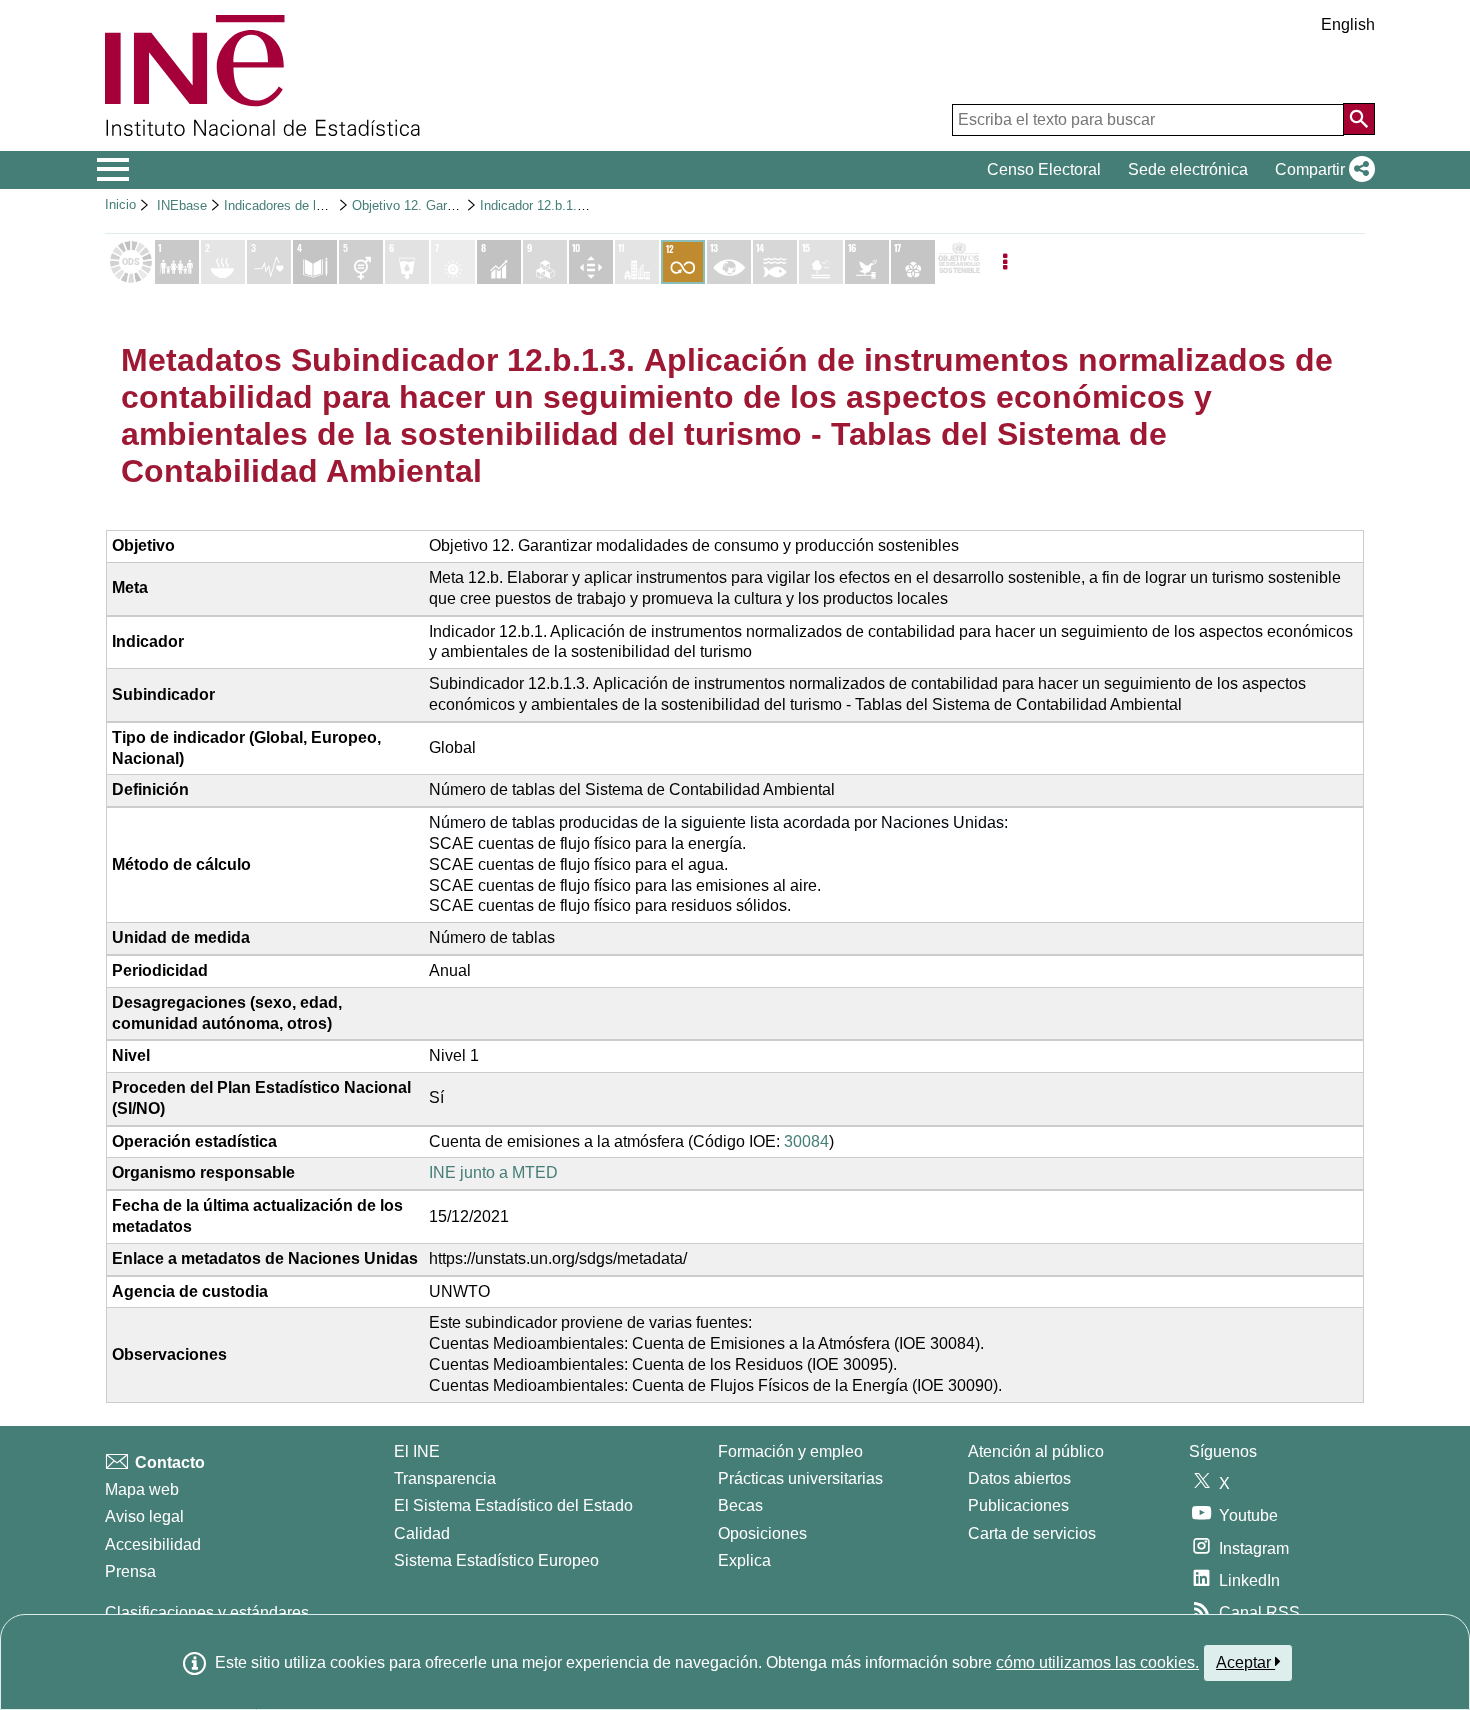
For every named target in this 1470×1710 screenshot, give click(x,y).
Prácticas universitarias (800, 1478)
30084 (806, 1141)
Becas (740, 1505)
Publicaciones (1018, 1505)
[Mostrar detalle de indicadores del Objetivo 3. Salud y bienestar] (269, 262)
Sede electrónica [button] (1188, 169)
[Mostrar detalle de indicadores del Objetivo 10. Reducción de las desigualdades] (591, 262)
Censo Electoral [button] (1044, 169)
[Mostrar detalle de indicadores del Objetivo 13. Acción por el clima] (729, 262)
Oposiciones (762, 1533)
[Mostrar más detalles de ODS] (959, 262)
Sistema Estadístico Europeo (496, 1560)
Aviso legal (144, 1516)
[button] (1321, 170)
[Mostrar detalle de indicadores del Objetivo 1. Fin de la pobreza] (177, 262)
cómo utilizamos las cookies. (1097, 1662)
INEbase (182, 205)
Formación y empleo (790, 1451)
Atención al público (1036, 1451)
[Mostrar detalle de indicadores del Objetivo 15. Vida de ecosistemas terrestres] (821, 262)
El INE (417, 1451)
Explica (744, 1560)
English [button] (1348, 24)
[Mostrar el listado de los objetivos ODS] (131, 262)
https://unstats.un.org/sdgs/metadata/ (558, 1258)
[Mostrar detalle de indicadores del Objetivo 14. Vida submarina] (775, 262)
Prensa (130, 1571)
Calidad (422, 1533)
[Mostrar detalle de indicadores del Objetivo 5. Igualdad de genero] (361, 262)
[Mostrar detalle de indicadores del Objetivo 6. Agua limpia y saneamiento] (407, 262)
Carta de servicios (1032, 1533)
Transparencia (445, 1478)
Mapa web (142, 1489)
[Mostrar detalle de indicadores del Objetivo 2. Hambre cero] (223, 262)
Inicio (120, 204)
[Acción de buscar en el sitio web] (1359, 119)
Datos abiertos (1019, 1478)
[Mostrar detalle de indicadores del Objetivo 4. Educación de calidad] (315, 262)
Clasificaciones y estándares (207, 1612)
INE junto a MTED (493, 1172)
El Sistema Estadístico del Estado (513, 1505)
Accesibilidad (153, 1544)
